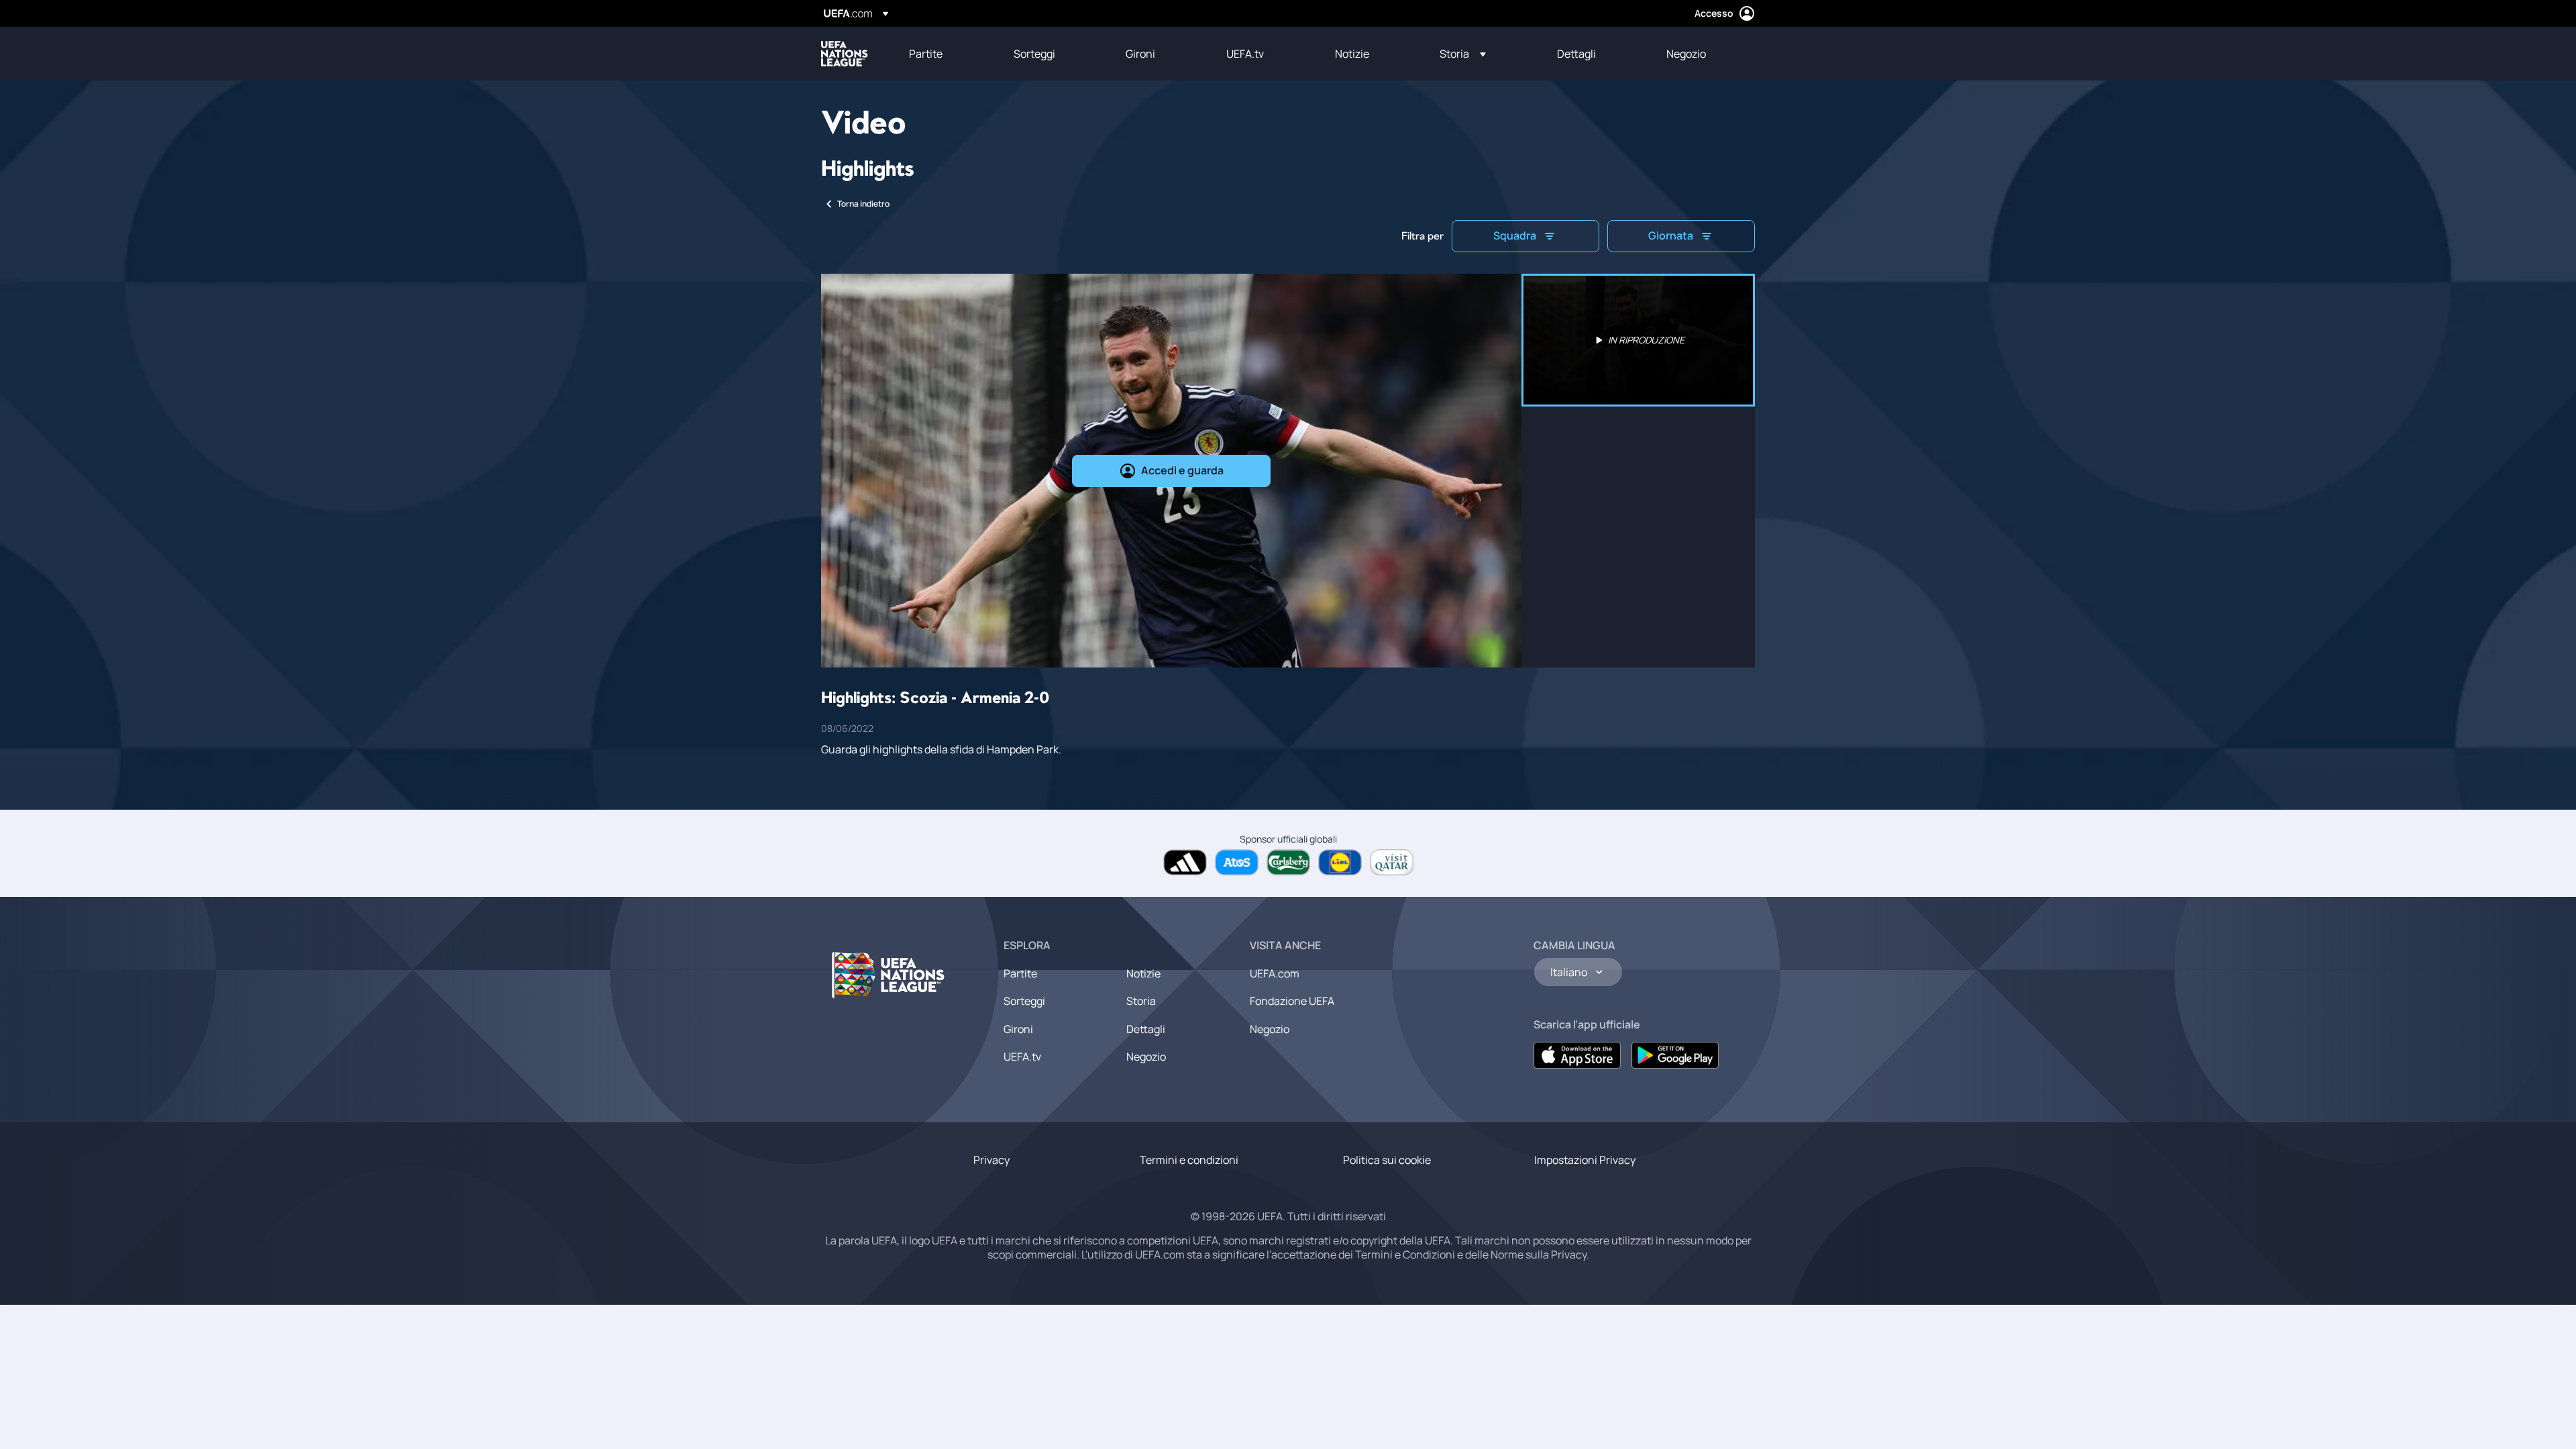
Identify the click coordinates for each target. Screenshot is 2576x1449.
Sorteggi (1024, 1001)
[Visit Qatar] (1392, 862)
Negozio (1146, 1057)
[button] (1463, 54)
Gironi (1018, 1029)
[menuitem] (945, 54)
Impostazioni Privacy (1585, 1160)
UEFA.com (1275, 973)
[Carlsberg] (1288, 862)
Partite (1020, 973)
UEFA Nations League (845, 54)
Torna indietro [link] (863, 204)
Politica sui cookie (1387, 1160)
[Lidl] (1340, 862)
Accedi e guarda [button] (1182, 470)
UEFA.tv (1022, 1057)
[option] (1638, 340)
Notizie (1143, 973)
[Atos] (1237, 862)
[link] (926, 54)
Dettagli (1146, 1029)
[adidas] (1185, 862)
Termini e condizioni (1189, 1160)
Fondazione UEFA (1292, 1001)
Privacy (991, 1160)
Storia (1141, 1001)
